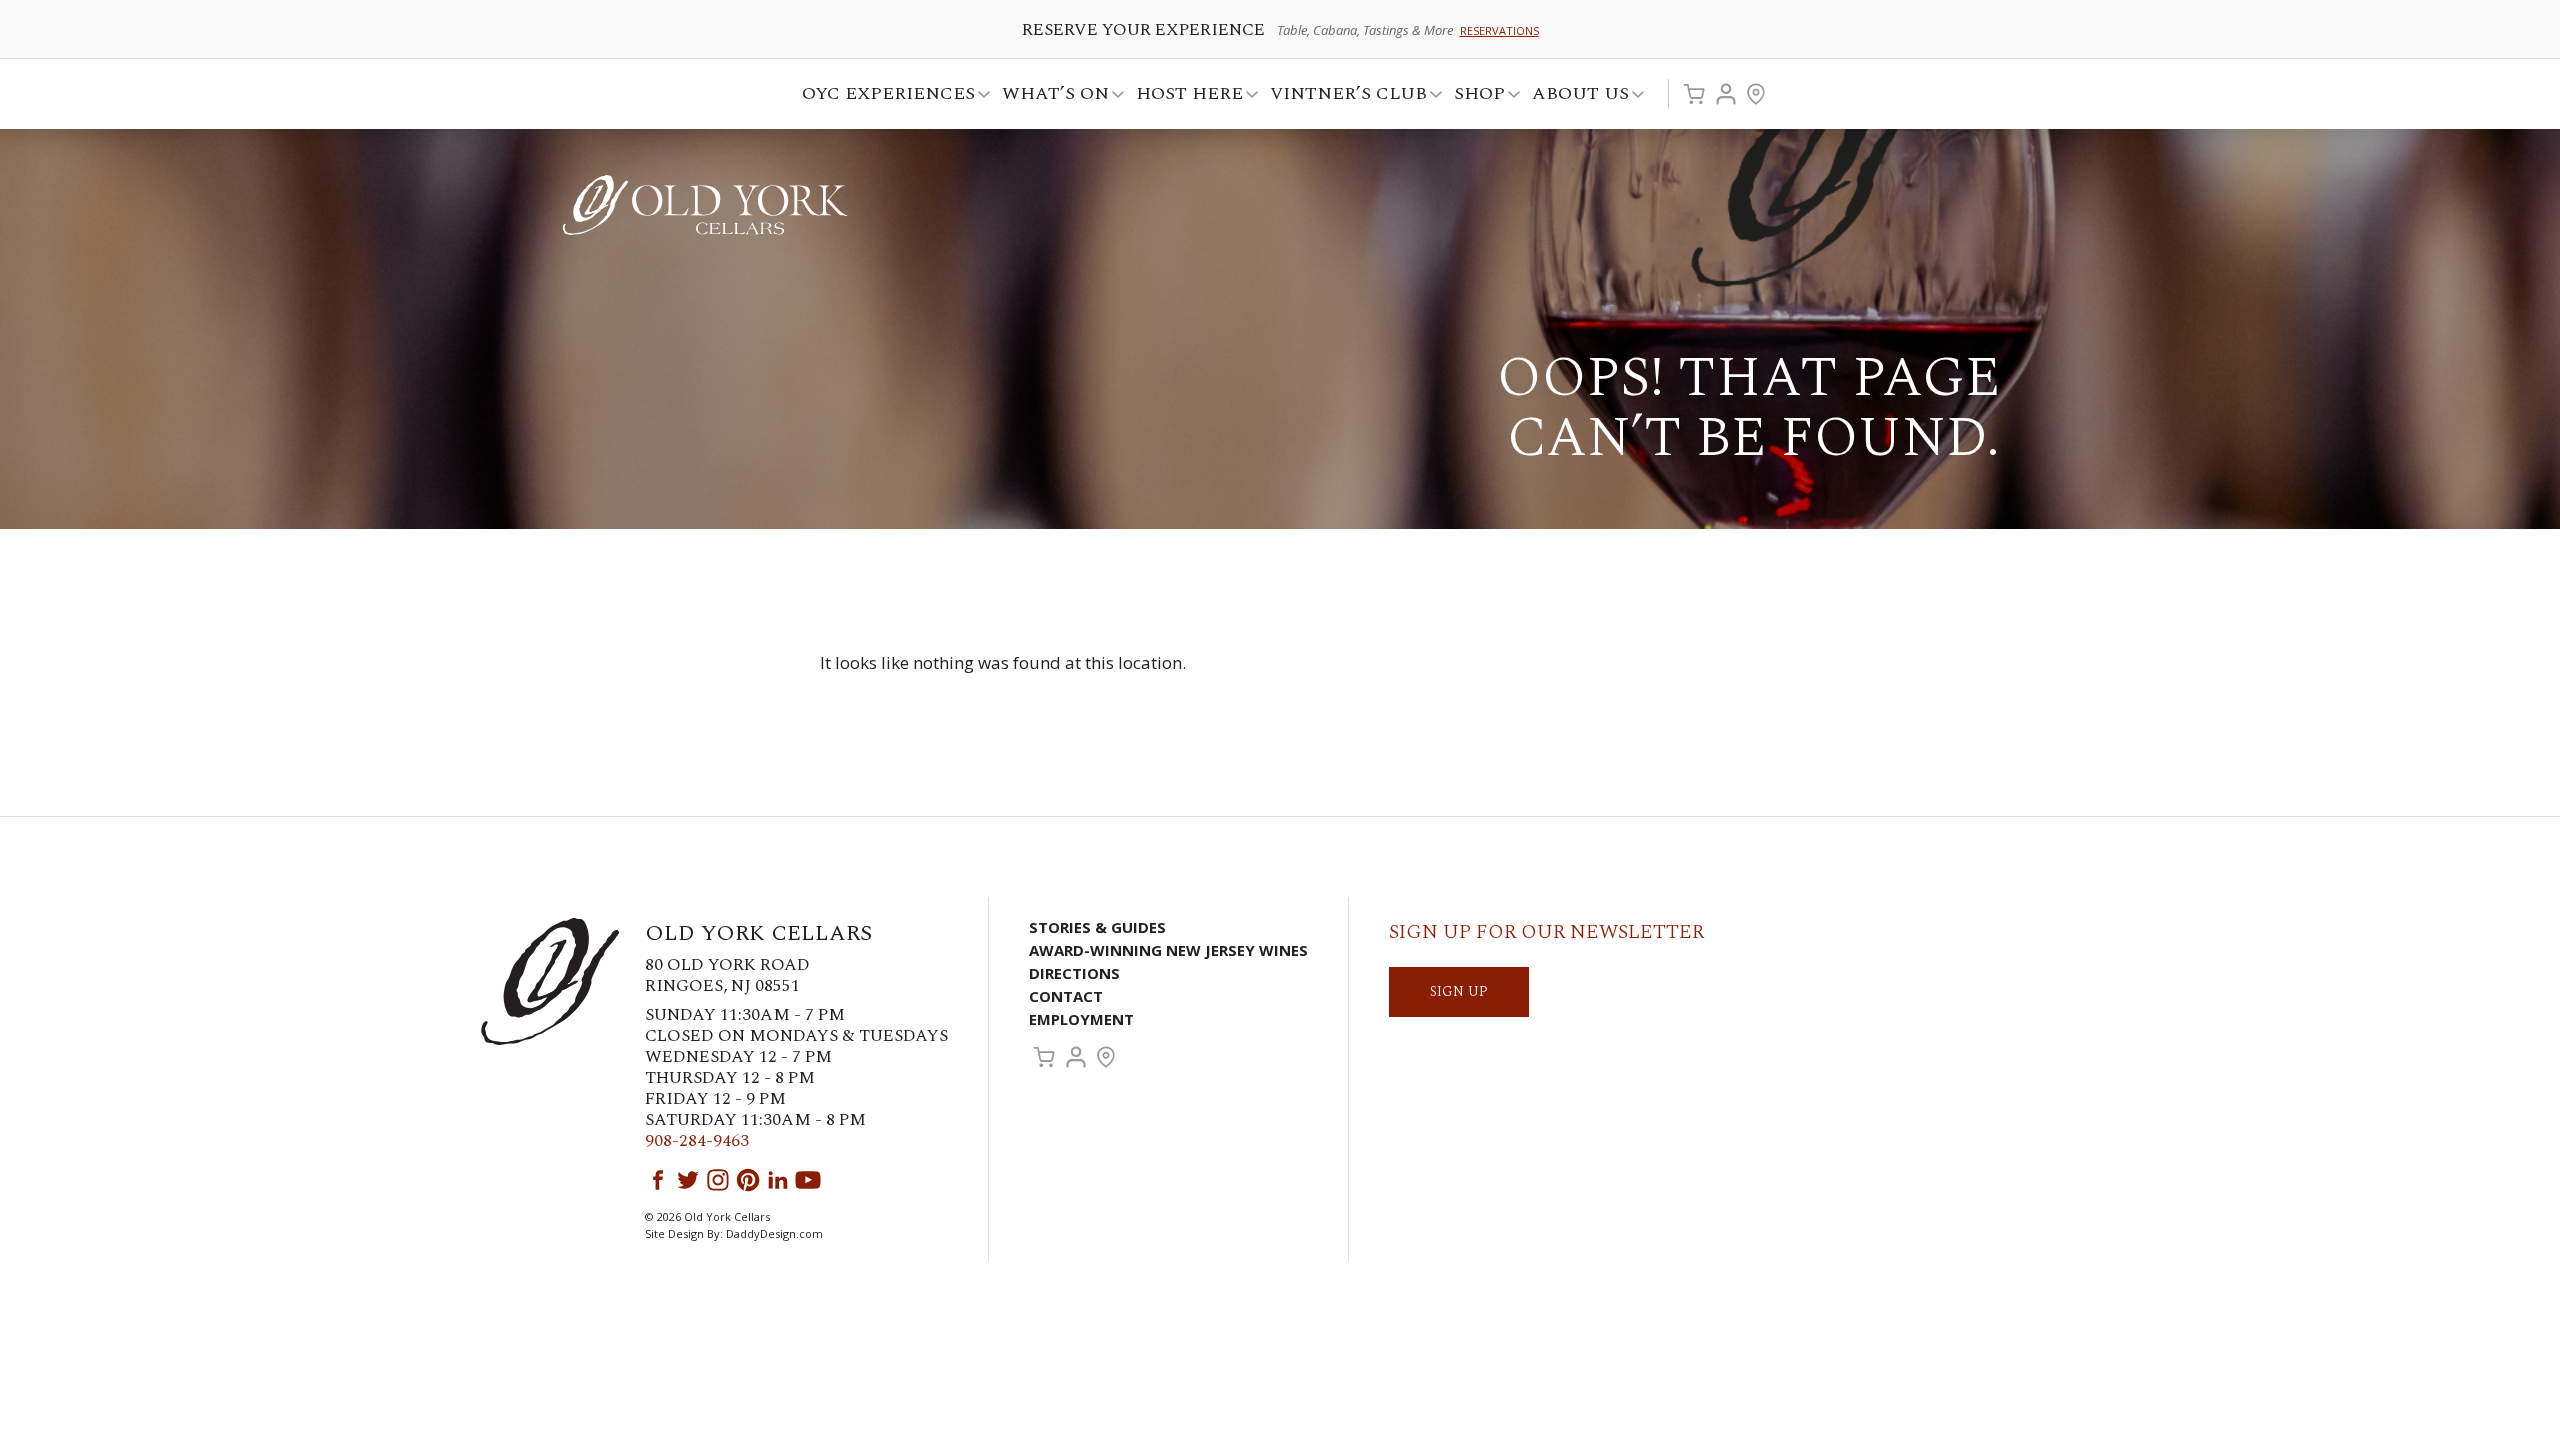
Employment (1081, 1019)
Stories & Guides (1097, 927)
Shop (1473, 96)
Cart (1694, 94)
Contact (1066, 996)
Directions (1074, 973)
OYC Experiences (882, 96)
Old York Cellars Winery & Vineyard (705, 205)
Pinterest (748, 1180)
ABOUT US (1574, 96)
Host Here (1183, 96)
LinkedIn (778, 1180)
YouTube (808, 1180)
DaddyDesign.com (774, 1233)
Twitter (688, 1180)
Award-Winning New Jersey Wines (1168, 950)
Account (1726, 94)
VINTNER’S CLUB (1342, 96)
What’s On (1049, 96)
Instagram (718, 1180)
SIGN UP (1459, 991)
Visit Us (1756, 94)
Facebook (658, 1180)
